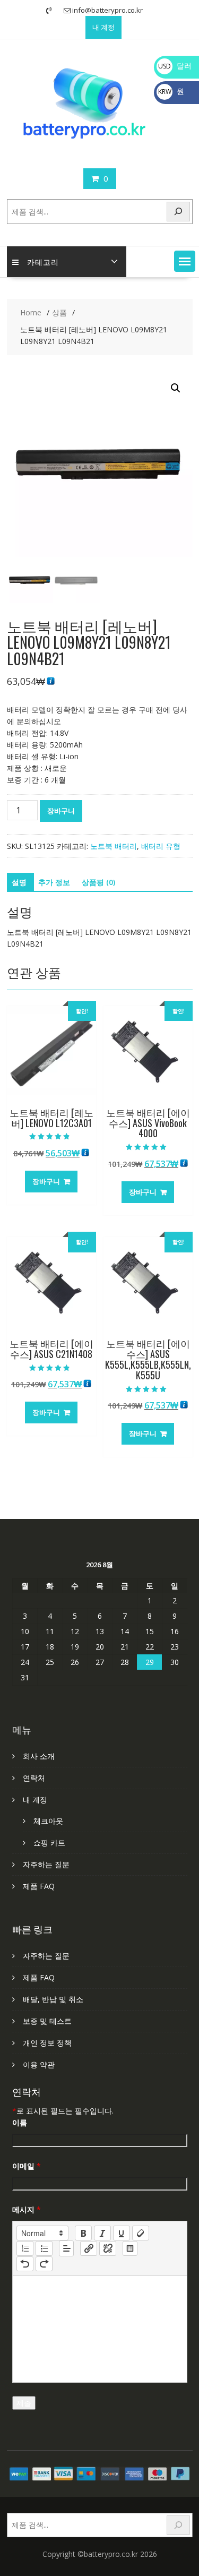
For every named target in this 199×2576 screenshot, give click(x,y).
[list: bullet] (44, 2248)
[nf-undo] (25, 2264)
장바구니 (61, 811)
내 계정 (103, 27)
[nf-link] (89, 2248)
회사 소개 (39, 1756)
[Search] (178, 212)
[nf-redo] (44, 2264)
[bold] (83, 2233)
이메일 (27, 2166)
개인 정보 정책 (47, 2043)
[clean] (141, 2233)
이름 (20, 2122)
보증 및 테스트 (47, 2021)
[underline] (122, 2233)
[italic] (102, 2233)
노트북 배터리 (114, 846)
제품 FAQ (39, 1886)
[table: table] (130, 2248)
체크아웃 (48, 1821)
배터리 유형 (161, 846)
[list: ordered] (25, 2248)
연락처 (34, 1778)
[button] (185, 261)
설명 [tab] (19, 882)
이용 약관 (39, 2064)
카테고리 (43, 261)
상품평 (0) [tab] (98, 882)
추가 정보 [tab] (54, 882)
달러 (175, 66)
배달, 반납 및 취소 (53, 1999)
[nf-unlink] (108, 2248)
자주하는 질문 (46, 1864)
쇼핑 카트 (49, 1843)
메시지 (27, 2209)
